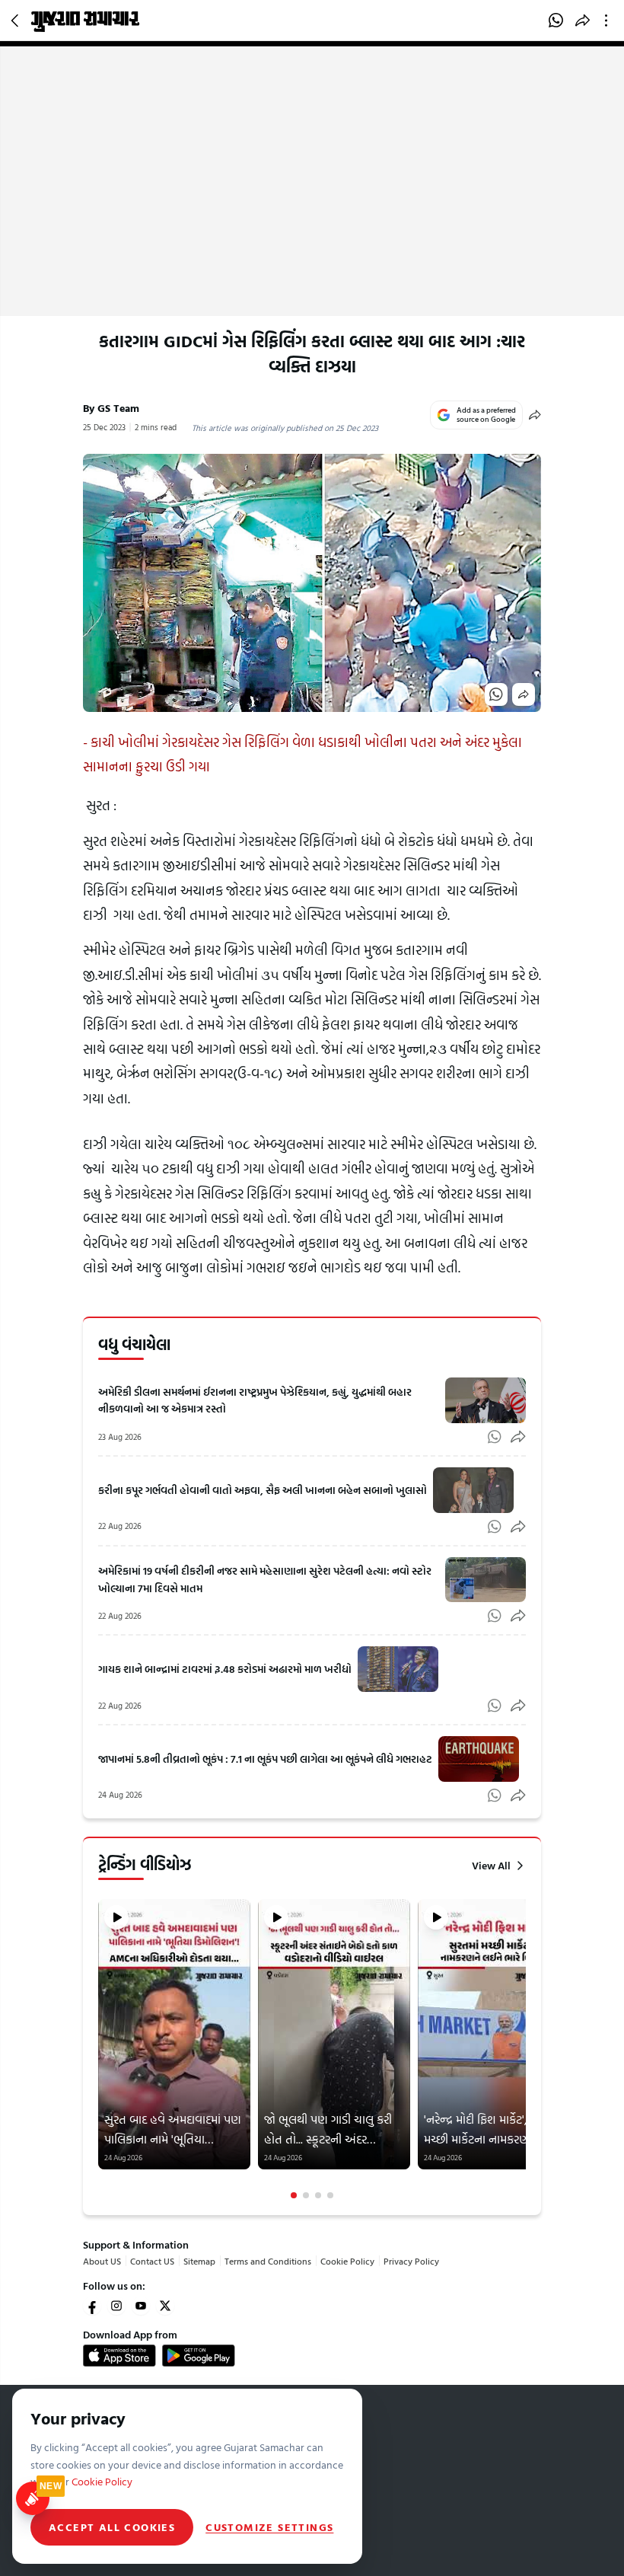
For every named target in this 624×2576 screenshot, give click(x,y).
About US (102, 2261)
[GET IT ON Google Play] (199, 2355)
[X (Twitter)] (165, 2306)
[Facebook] (92, 2306)
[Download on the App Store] (119, 2355)
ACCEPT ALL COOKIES (112, 2527)
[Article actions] (609, 21)
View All (491, 1866)
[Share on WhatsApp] (556, 21)
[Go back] (17, 21)
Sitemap (199, 2261)
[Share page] (583, 21)
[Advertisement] (312, 202)
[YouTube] (141, 2306)
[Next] (524, 2049)
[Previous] (100, 2049)
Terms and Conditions (268, 2261)
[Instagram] (116, 2306)
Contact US (152, 2261)
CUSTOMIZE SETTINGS (269, 2527)
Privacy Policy (411, 2261)
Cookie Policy (347, 2261)
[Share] (535, 415)
